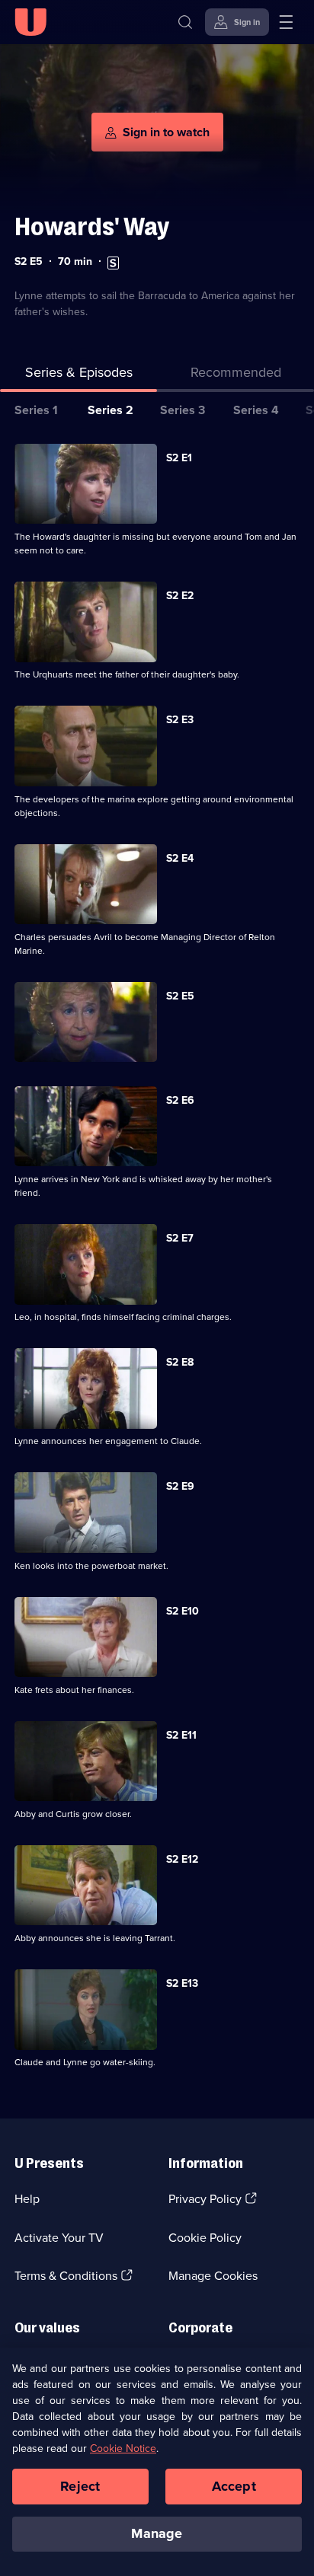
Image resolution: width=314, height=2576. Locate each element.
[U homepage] (30, 22)
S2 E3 (180, 720)
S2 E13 (182, 1983)
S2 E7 (180, 1238)
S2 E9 (180, 1486)
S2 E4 (180, 858)
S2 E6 (180, 1100)
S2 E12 (182, 1859)
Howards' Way (92, 226)
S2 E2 (180, 596)
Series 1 (36, 410)
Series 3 (183, 410)
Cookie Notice (123, 2448)
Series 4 (256, 410)
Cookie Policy (205, 2238)
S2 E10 (183, 1611)
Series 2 (111, 410)
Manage (157, 2533)
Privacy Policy (205, 2199)
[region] (157, 2462)
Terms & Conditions (66, 2276)
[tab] (235, 376)
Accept (234, 2486)
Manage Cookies (213, 2276)
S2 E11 (181, 1735)
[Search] (185, 22)
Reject (80, 2486)
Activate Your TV (59, 2238)
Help (27, 2199)
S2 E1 (179, 458)
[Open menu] (286, 22)
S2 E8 (180, 1362)
